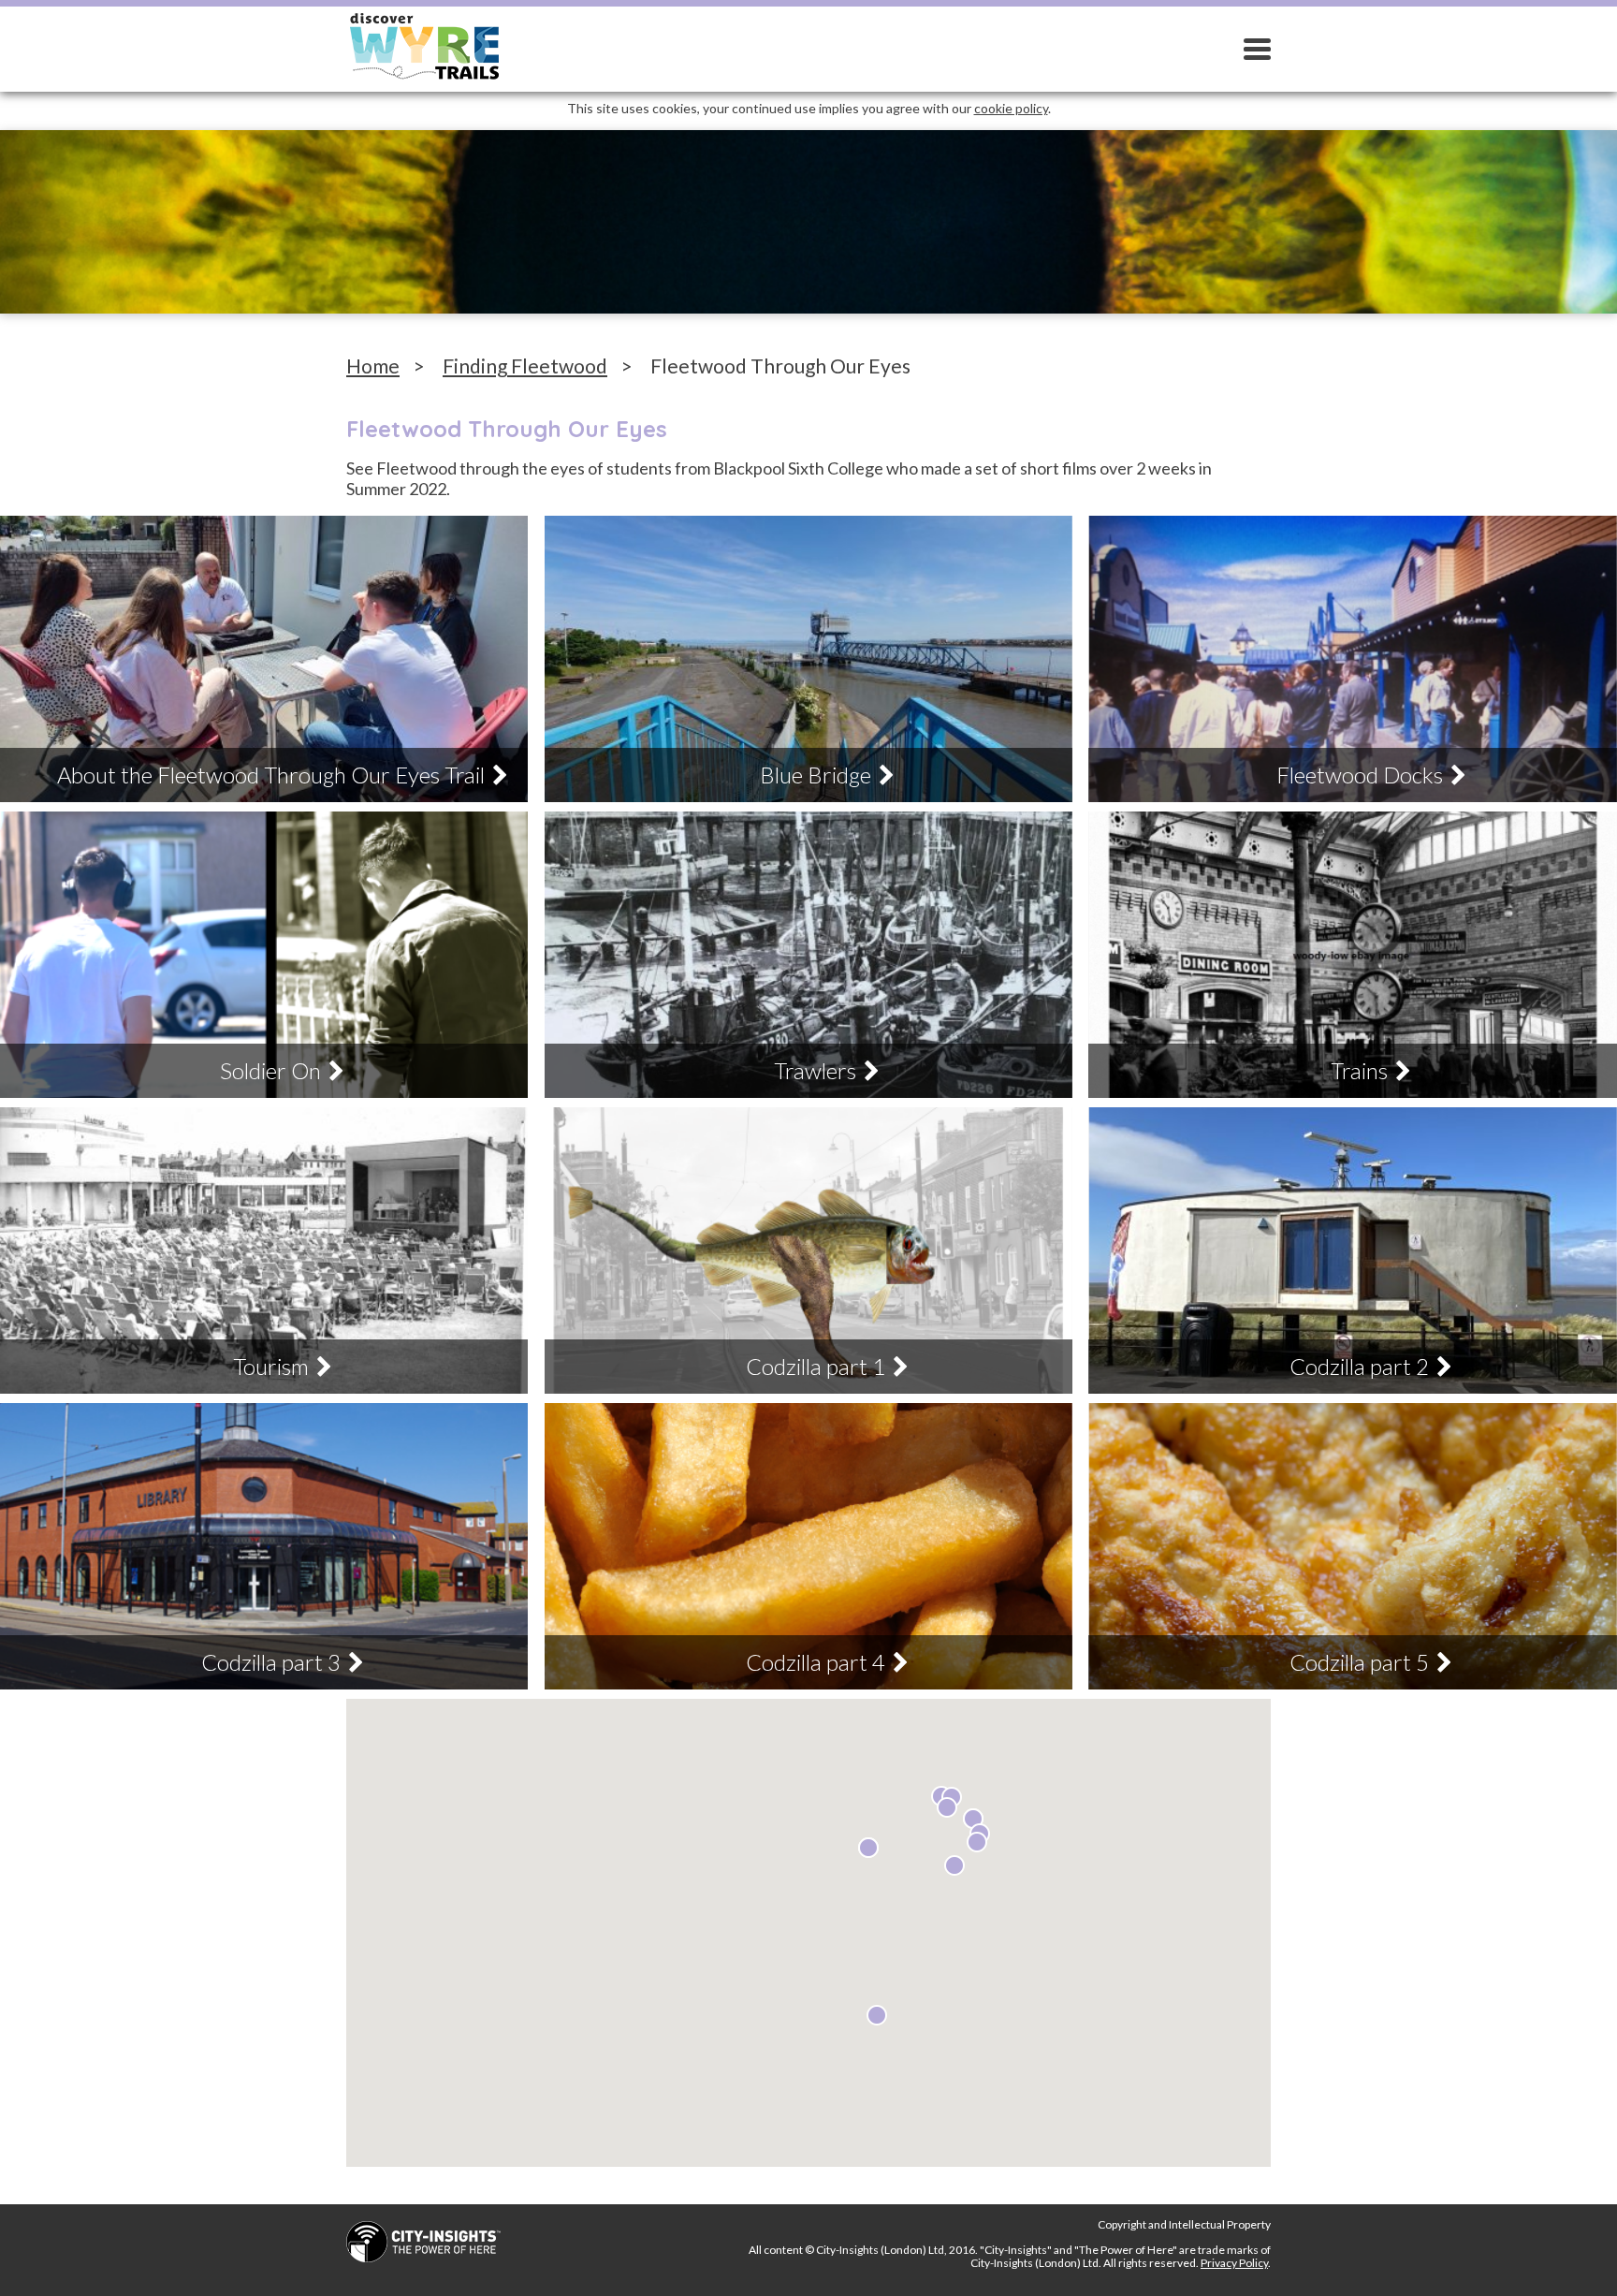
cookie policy (1011, 108)
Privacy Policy (1234, 2263)
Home (373, 366)
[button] (877, 2015)
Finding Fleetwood (525, 366)
